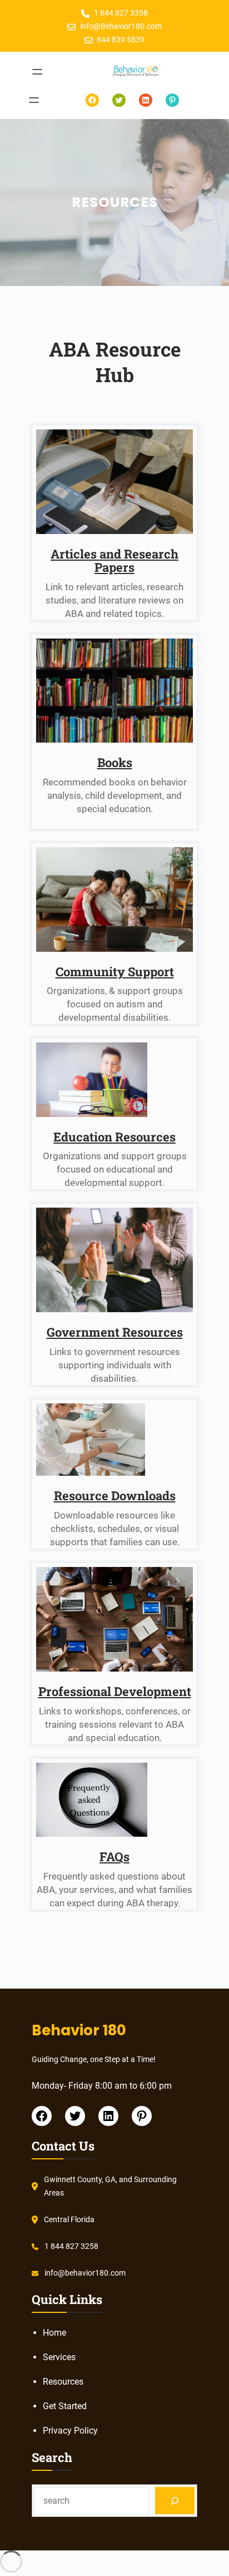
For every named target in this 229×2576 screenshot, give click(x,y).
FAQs (114, 1856)
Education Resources (114, 1137)
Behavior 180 (79, 2030)
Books (115, 762)
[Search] (175, 2501)
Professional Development (115, 1691)
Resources (63, 2382)
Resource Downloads (115, 1495)
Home (54, 2333)
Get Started (65, 2406)
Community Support (115, 971)
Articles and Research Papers (114, 560)
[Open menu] (37, 72)
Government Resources (115, 1332)
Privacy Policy (70, 2431)
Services (59, 2357)
